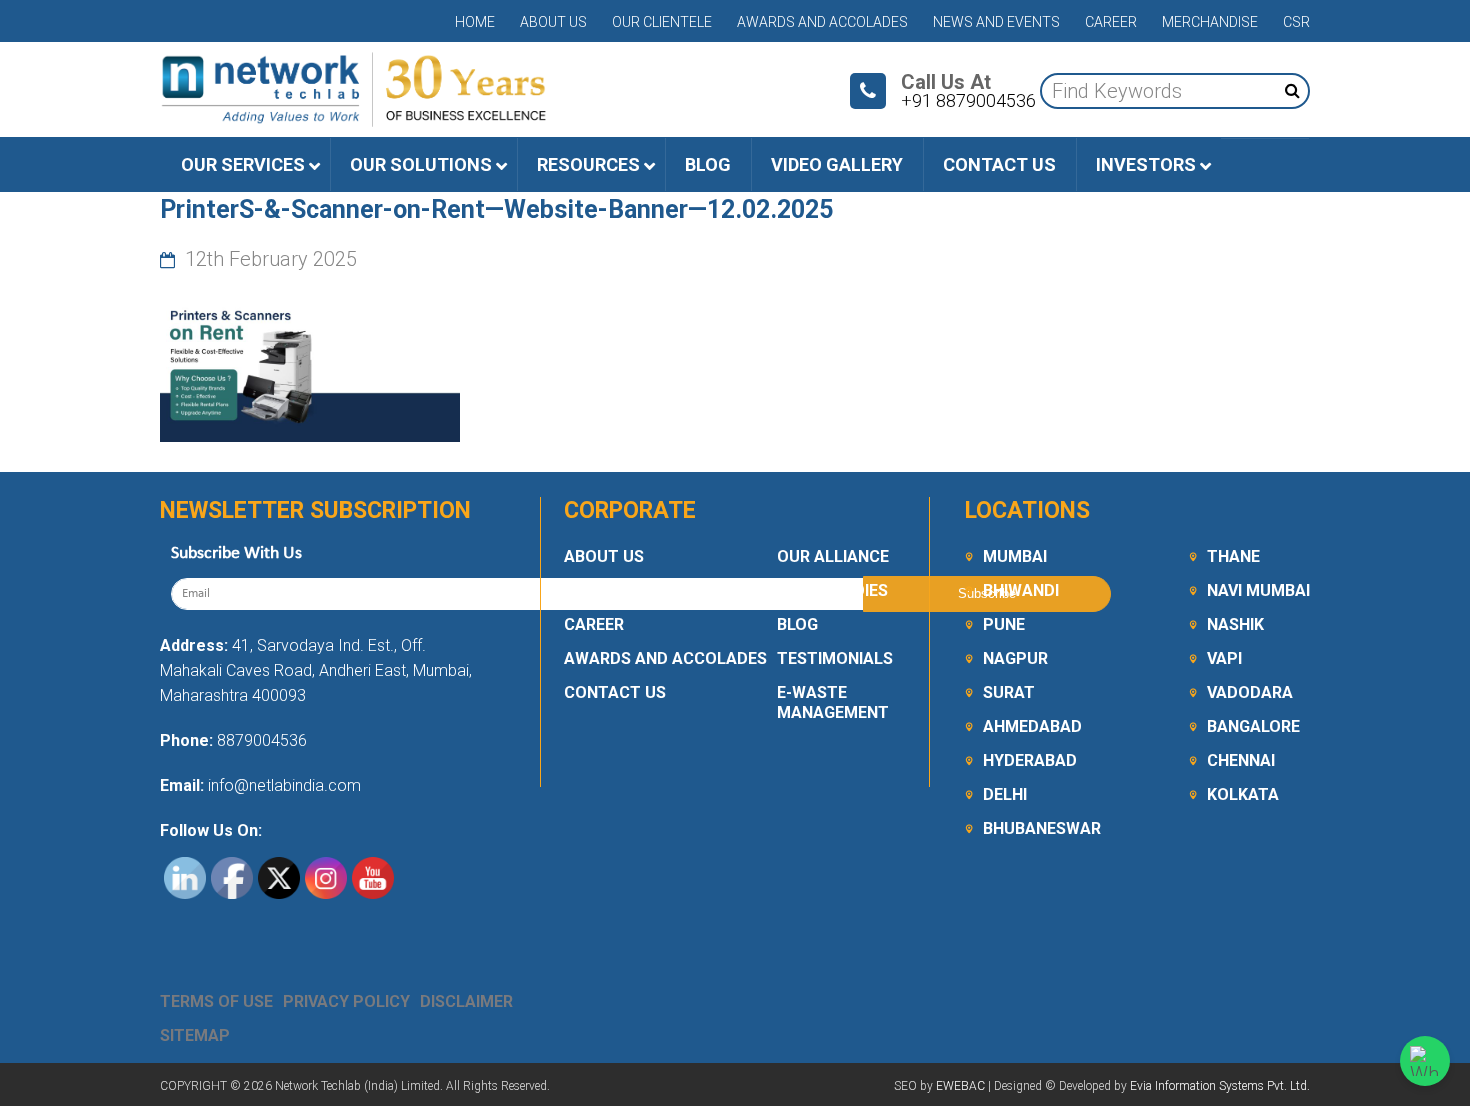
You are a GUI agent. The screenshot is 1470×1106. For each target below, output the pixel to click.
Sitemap (195, 1035)
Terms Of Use (216, 1001)
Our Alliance (833, 556)
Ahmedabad (1032, 726)
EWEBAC (960, 1086)
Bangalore (1253, 726)
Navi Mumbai (1258, 590)
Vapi (1224, 658)
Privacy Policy (346, 1001)
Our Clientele (662, 22)
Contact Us (615, 692)
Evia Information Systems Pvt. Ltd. (1220, 1086)
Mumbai (1015, 556)
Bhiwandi (1021, 590)
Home (475, 22)
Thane (1233, 556)
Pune (1004, 624)
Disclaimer (466, 1001)
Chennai (1241, 760)
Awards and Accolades (822, 22)
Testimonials (835, 658)
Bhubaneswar (1042, 828)
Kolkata (1243, 794)
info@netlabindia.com (282, 785)
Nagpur (1015, 658)
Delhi (1005, 794)
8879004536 (262, 740)
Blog (797, 624)
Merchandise (1210, 22)
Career (1111, 22)
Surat (1009, 692)
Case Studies (832, 590)
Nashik (1235, 624)
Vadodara (1250, 692)
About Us (553, 22)
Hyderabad (1030, 760)
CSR (1296, 22)
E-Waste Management (833, 702)
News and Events (996, 22)
